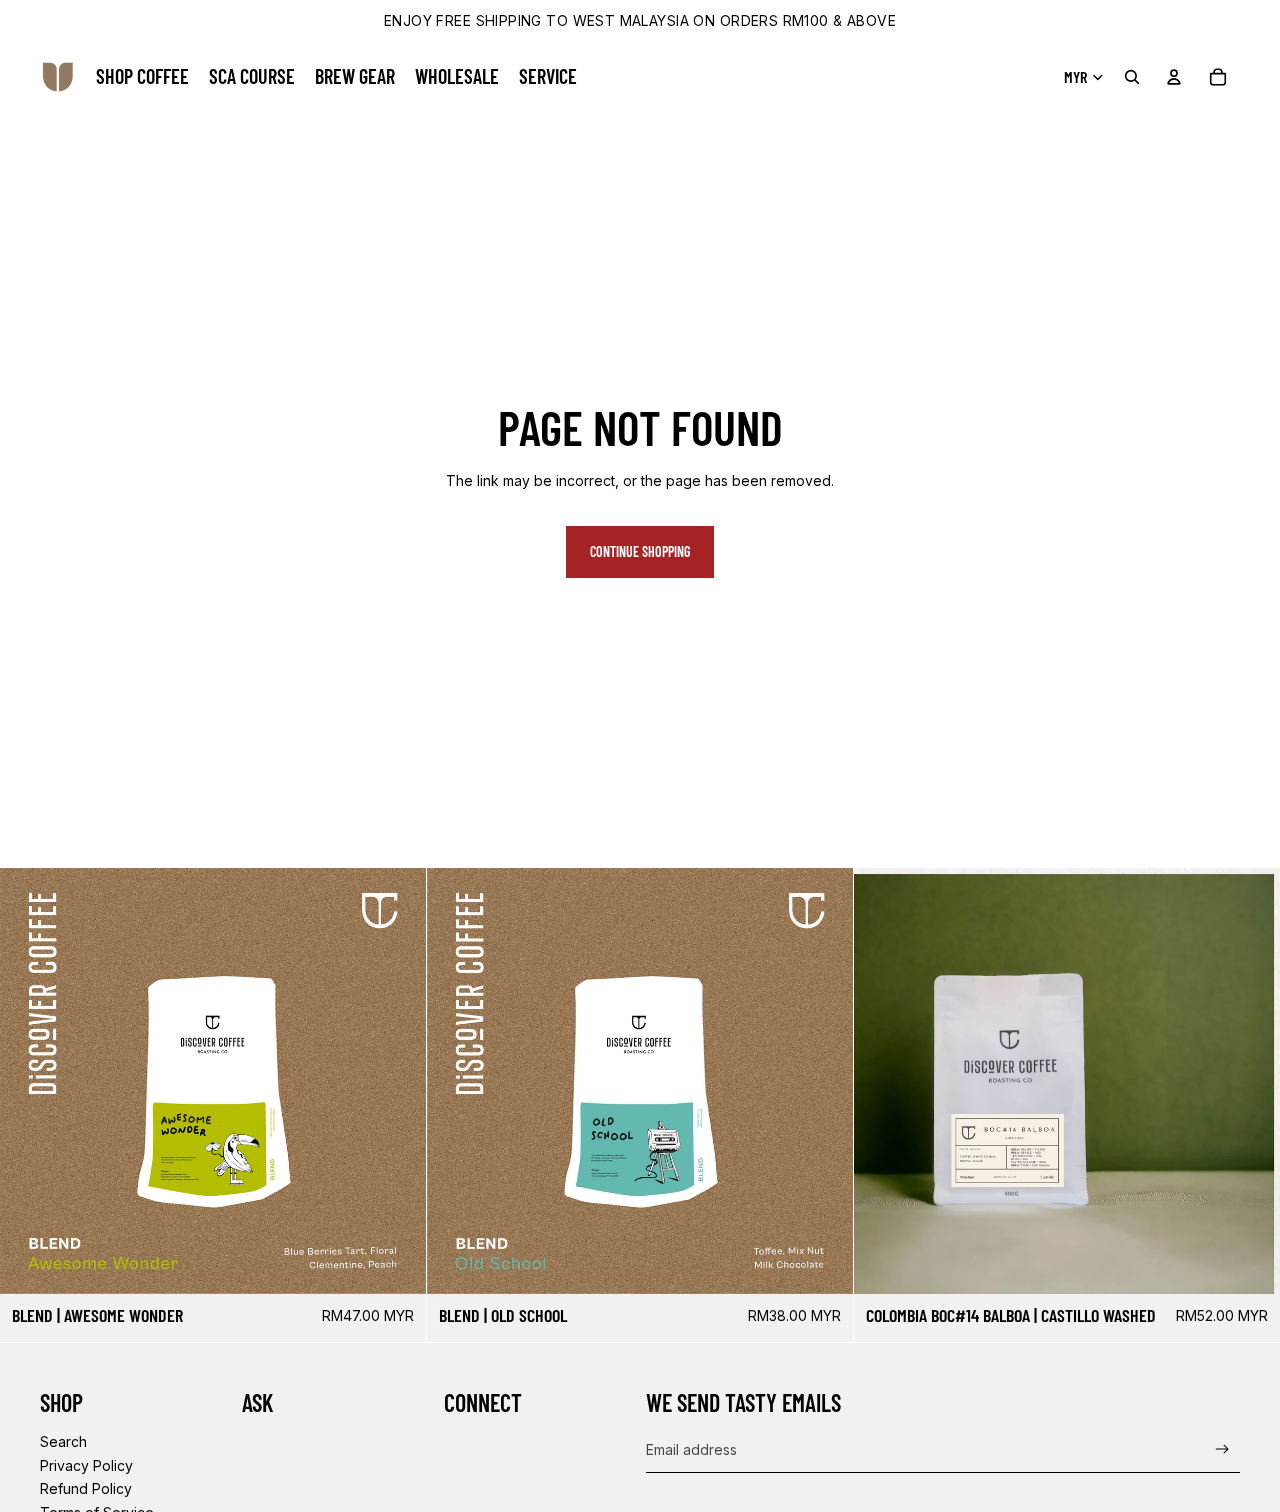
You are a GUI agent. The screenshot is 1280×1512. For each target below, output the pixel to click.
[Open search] (1132, 77)
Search (63, 1441)
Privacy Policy (86, 1465)
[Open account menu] (1174, 77)
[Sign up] (1222, 1449)
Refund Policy (86, 1488)
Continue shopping (640, 551)
